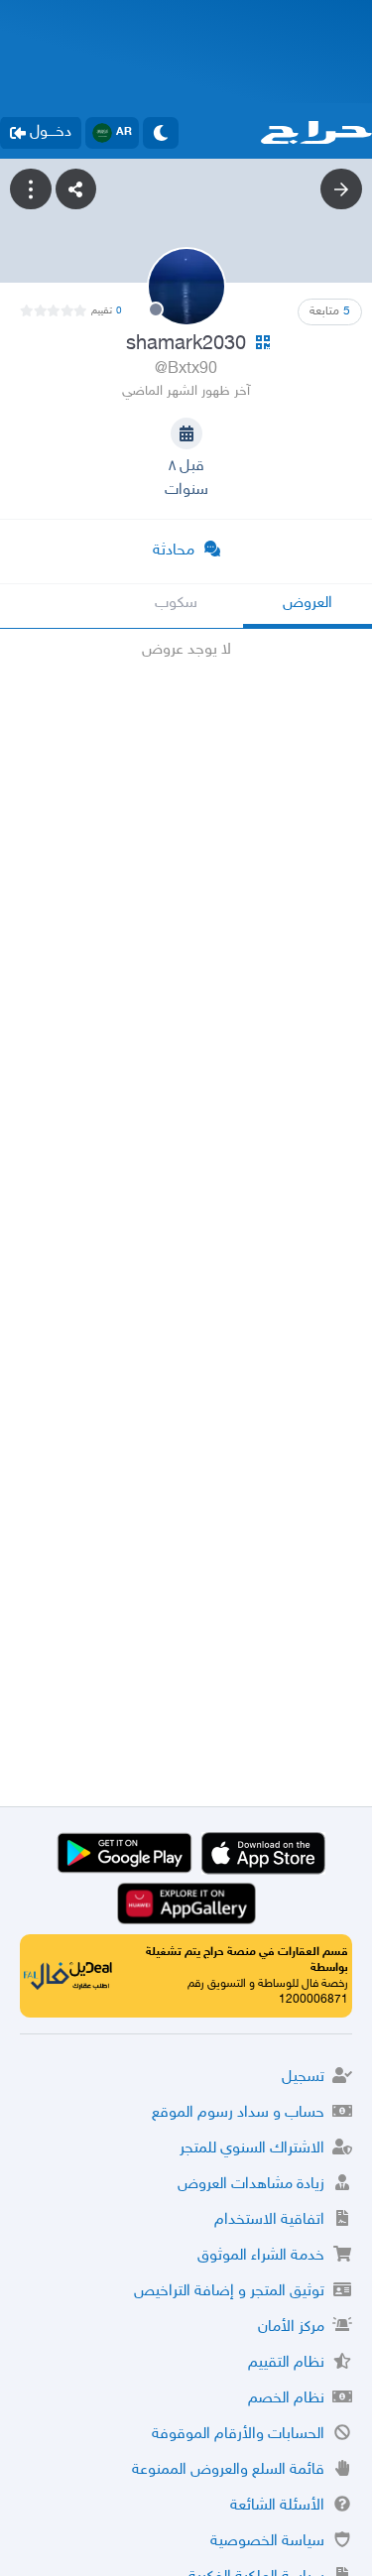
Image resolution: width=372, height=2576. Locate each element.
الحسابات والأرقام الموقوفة (238, 2435)
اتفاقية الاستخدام (269, 2220)
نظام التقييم (286, 2363)
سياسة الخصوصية (267, 2542)
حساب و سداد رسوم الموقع (238, 2113)
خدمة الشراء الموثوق (261, 2256)
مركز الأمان (291, 2328)
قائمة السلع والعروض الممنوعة (228, 2470)
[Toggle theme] (161, 133)
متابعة (330, 311)
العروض (308, 604)
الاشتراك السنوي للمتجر (252, 2149)
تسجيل (303, 2078)
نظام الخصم (286, 2399)
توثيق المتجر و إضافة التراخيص (229, 2292)
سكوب (176, 604)
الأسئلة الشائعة (277, 2506)
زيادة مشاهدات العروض (251, 2185)
